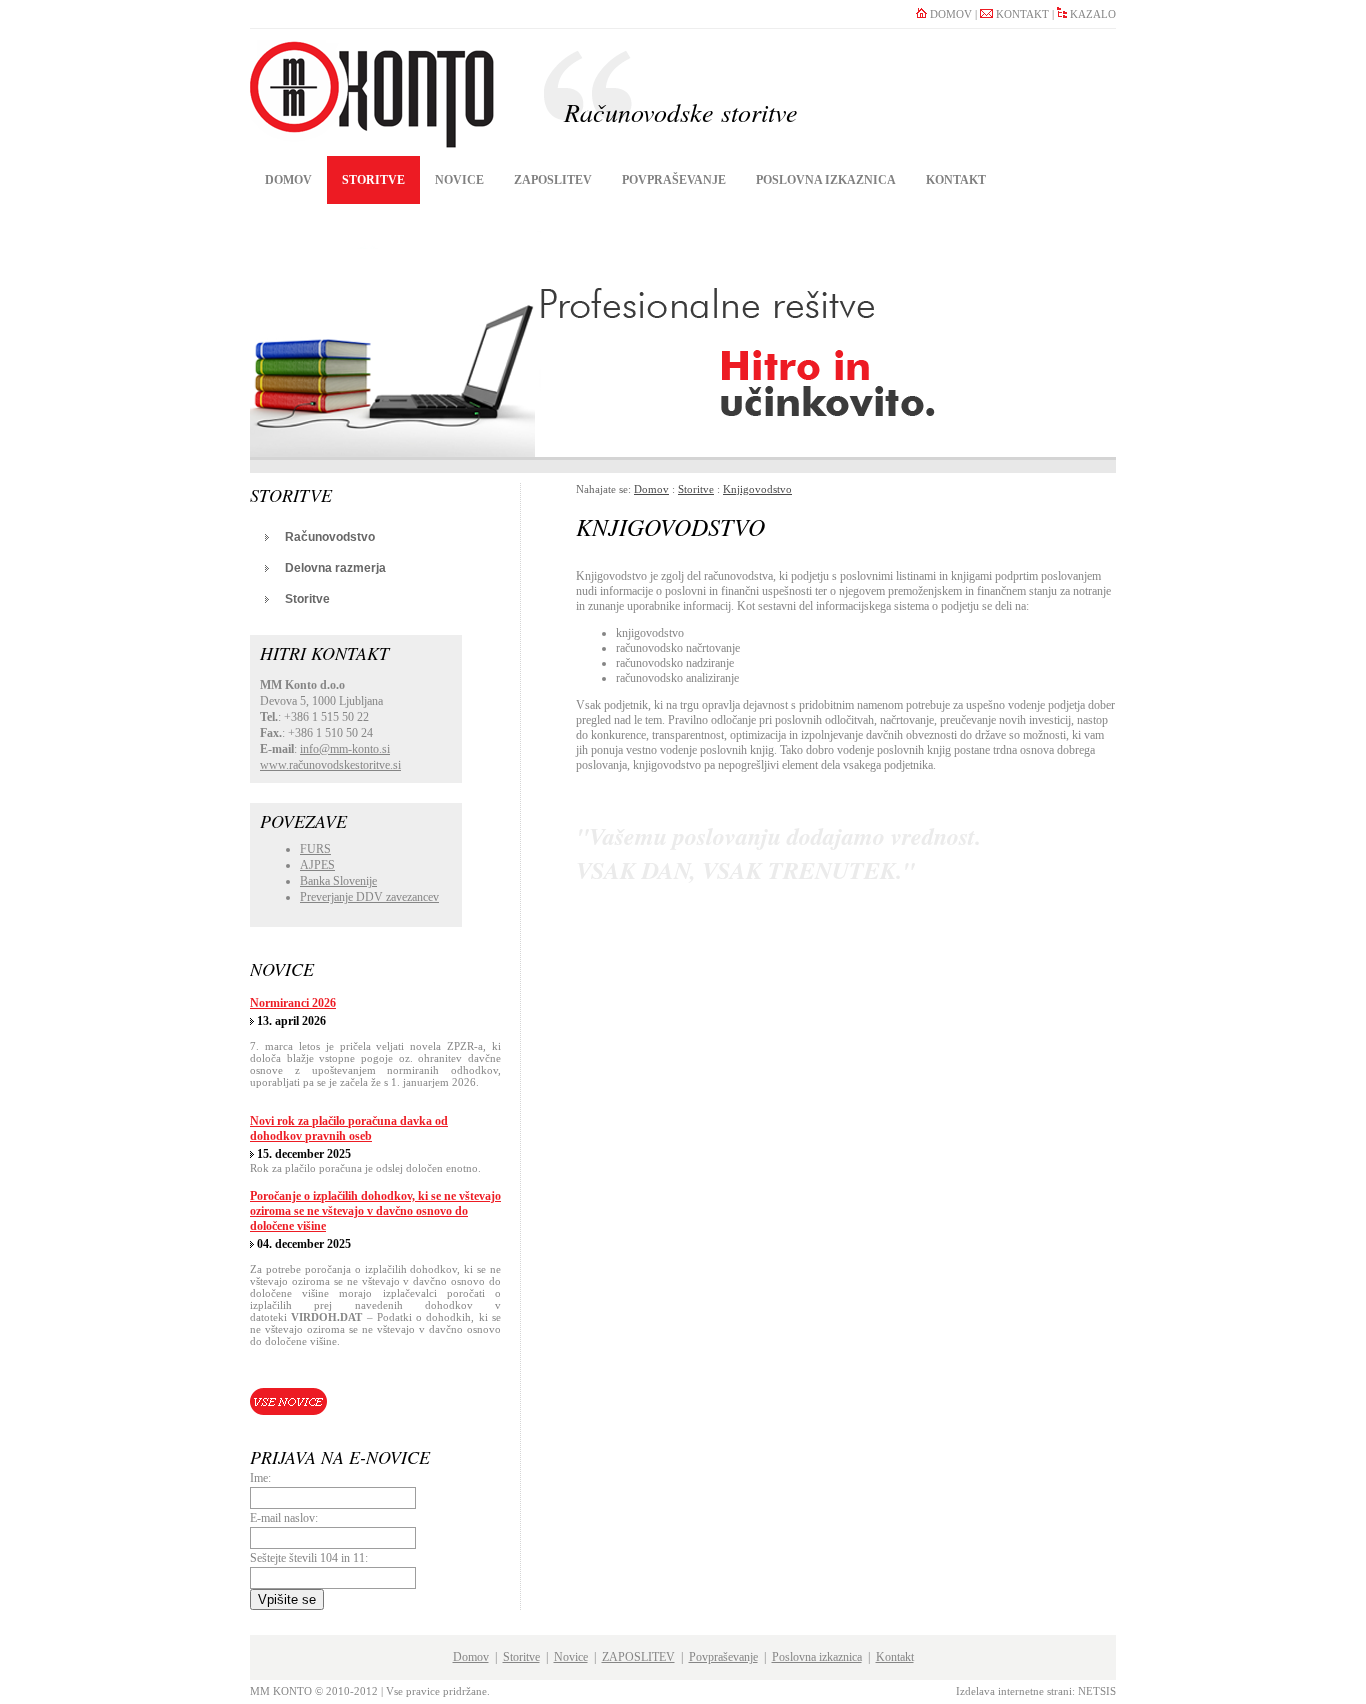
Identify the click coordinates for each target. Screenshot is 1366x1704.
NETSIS (1097, 1691)
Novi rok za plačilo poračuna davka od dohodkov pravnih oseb (349, 1128)
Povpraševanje (674, 180)
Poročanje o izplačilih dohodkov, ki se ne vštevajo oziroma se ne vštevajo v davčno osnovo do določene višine (375, 1211)
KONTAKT (1021, 14)
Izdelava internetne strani (1014, 1691)
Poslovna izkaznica (826, 180)
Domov (288, 180)
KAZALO (1091, 14)
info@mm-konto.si (345, 749)
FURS (315, 849)
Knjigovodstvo (757, 489)
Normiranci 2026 (293, 1003)
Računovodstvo (330, 537)
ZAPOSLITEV (553, 180)
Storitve (373, 180)
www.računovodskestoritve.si (330, 765)
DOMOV (949, 14)
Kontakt (956, 180)
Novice (459, 180)
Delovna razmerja (335, 568)
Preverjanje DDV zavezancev (369, 897)
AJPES (317, 865)
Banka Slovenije (338, 881)
